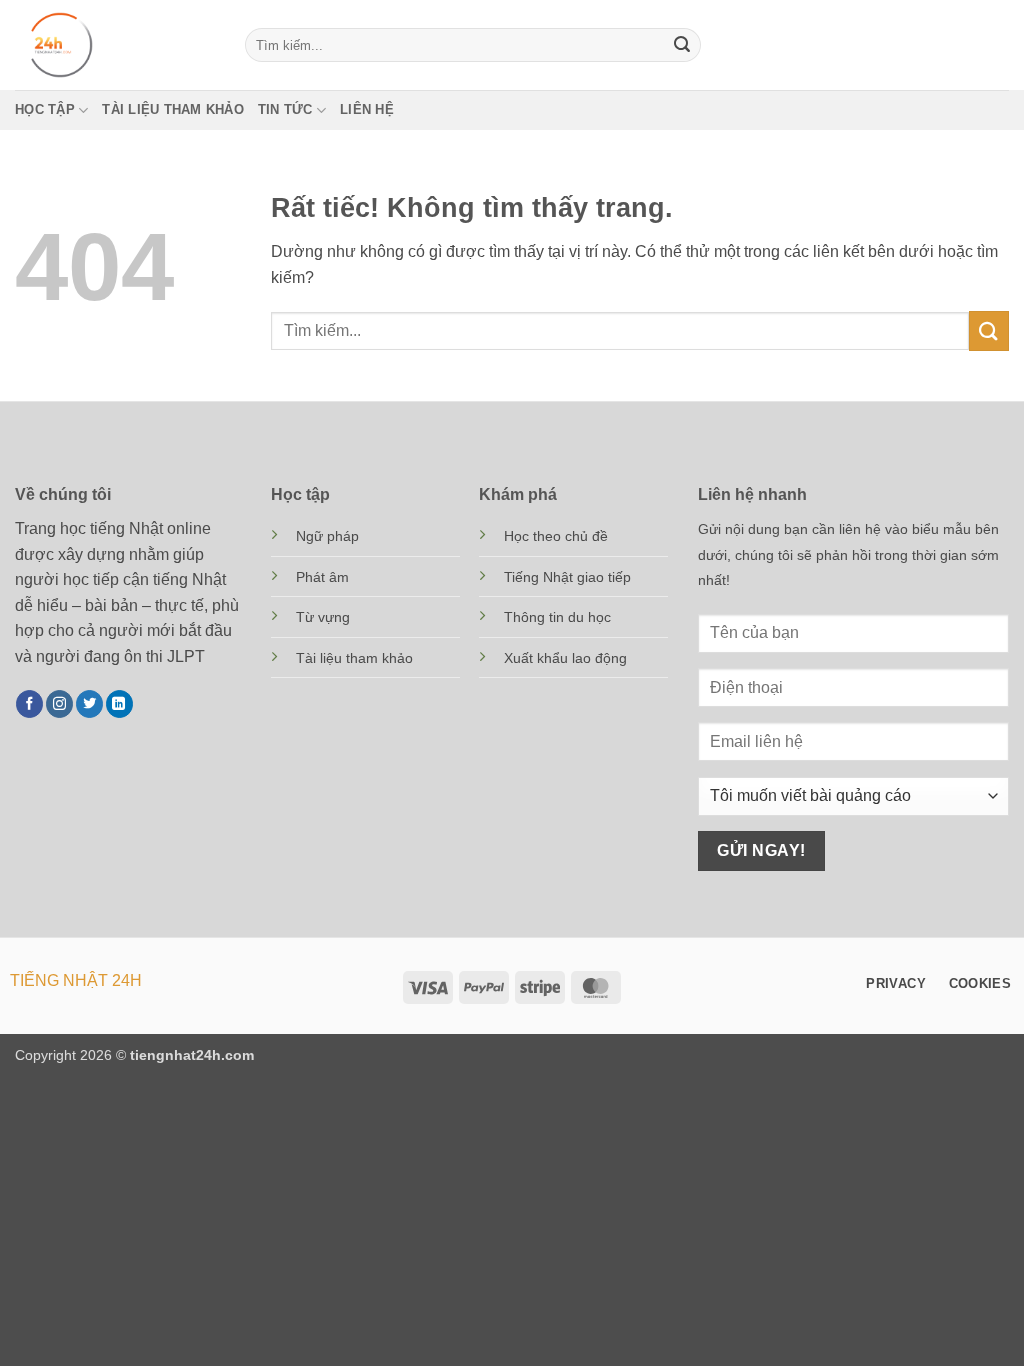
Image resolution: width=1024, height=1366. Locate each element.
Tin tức (285, 109)
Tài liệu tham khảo (173, 109)
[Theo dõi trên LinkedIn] (119, 704)
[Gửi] (682, 45)
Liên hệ (367, 109)
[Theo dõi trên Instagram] (59, 704)
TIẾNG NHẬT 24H (76, 980)
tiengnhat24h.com (192, 1055)
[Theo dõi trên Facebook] (29, 704)
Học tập (45, 109)
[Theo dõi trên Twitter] (89, 704)
